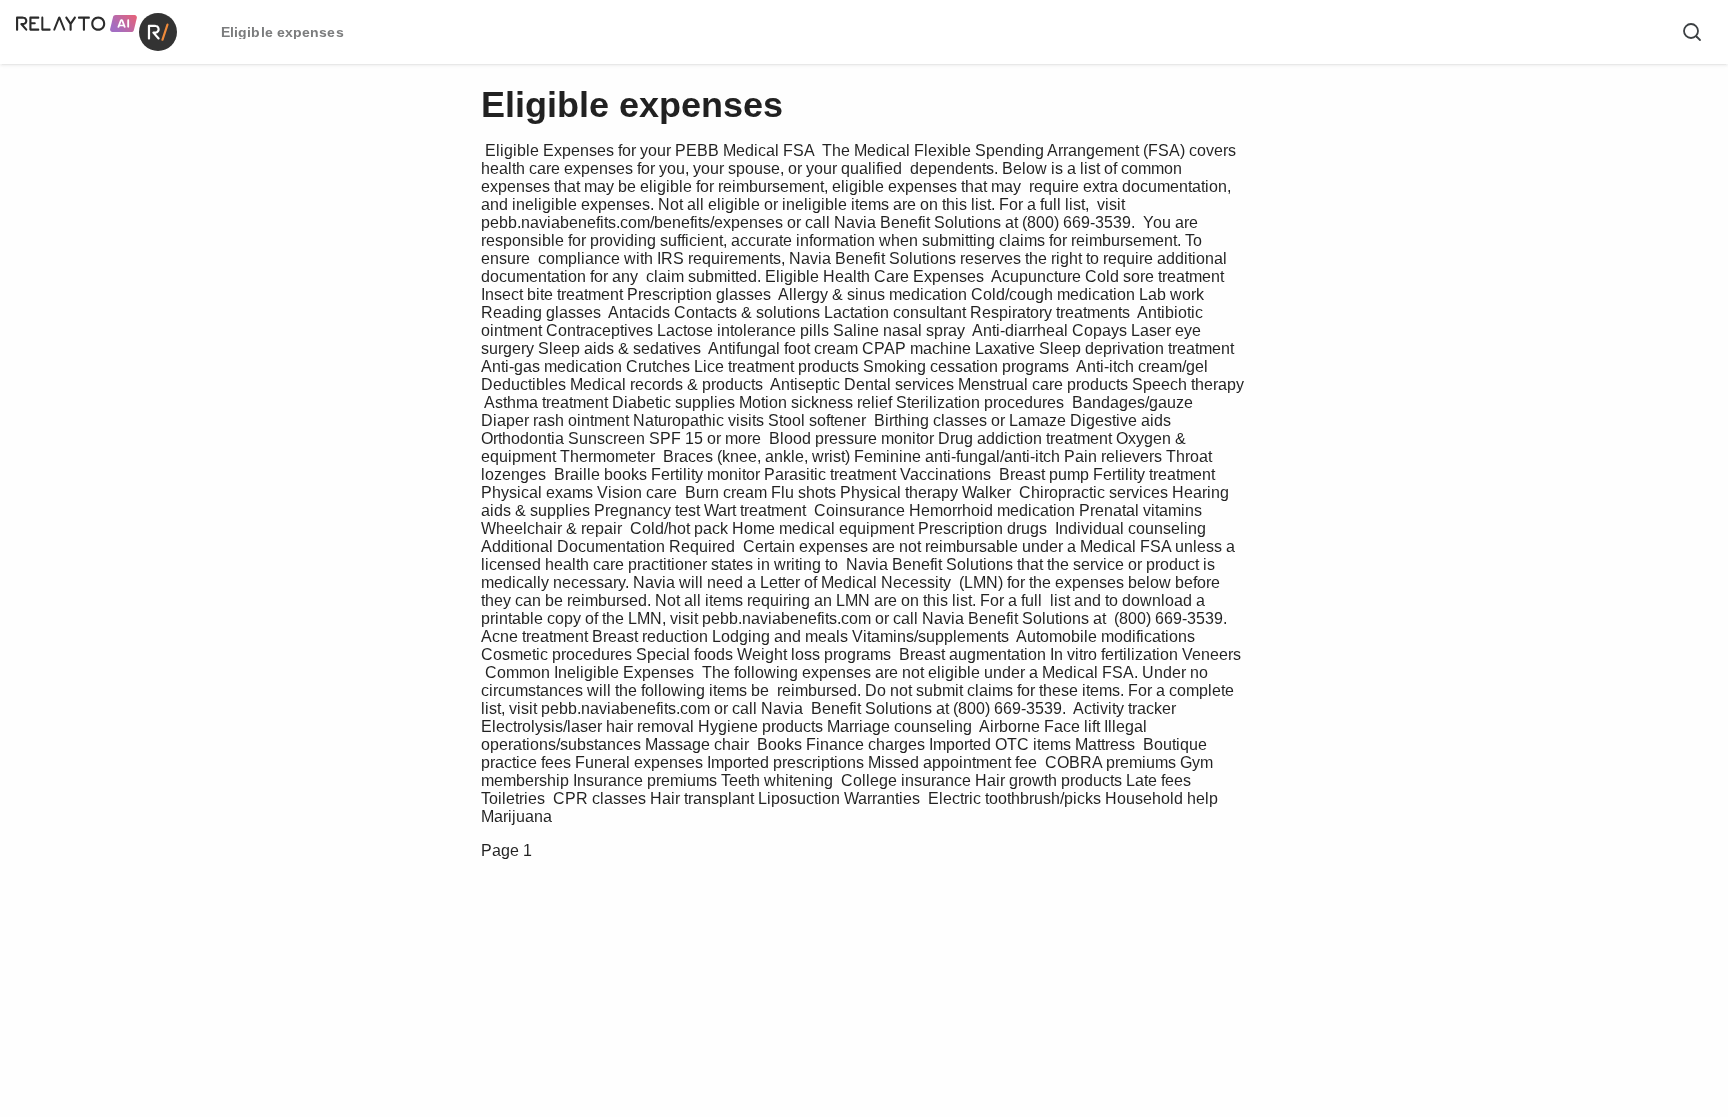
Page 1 (506, 850)
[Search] (1692, 32)
